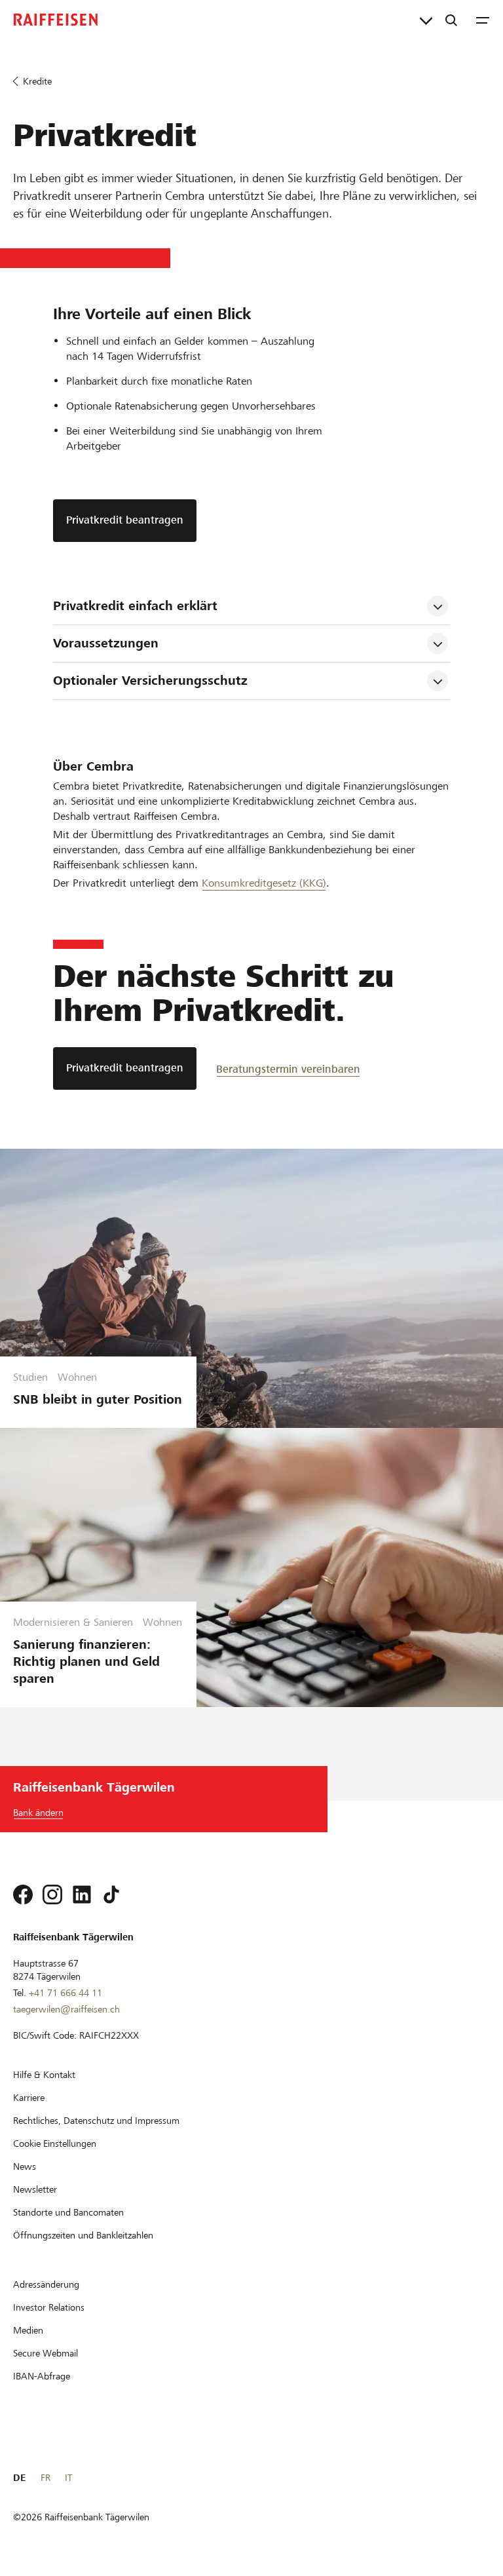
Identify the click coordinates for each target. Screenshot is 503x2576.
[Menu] (483, 20)
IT (68, 2478)
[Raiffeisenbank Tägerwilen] (56, 20)
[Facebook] (23, 1894)
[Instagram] (52, 1894)
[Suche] (451, 20)
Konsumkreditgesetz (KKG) (264, 883)
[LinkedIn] (82, 1894)
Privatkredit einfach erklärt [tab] (135, 606)
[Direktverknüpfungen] (426, 20)
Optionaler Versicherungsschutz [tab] (150, 681)
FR (46, 2478)
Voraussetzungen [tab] (106, 643)
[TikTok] (111, 1894)
